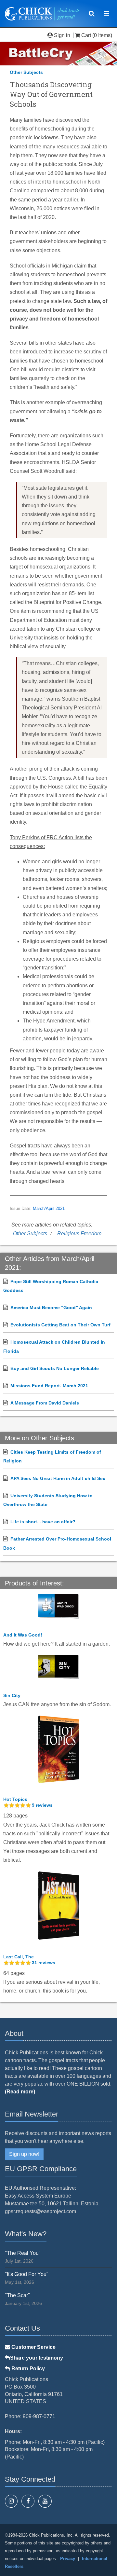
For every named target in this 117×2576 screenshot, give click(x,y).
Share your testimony (37, 2358)
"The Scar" (17, 2295)
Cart (86, 35)
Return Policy (27, 2369)
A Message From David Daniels (45, 1403)
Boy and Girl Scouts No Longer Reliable (55, 1368)
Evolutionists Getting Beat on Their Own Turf (60, 1325)
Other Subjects (26, 72)
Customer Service (33, 2347)
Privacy (68, 2559)
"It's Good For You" (27, 2274)
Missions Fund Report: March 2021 (49, 1386)
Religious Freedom (79, 1233)
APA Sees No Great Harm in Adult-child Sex (58, 1478)
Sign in (62, 35)
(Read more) (20, 2092)
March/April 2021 (49, 1209)
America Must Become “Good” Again (51, 1308)
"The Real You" (23, 2253)
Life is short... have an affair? (43, 1522)
